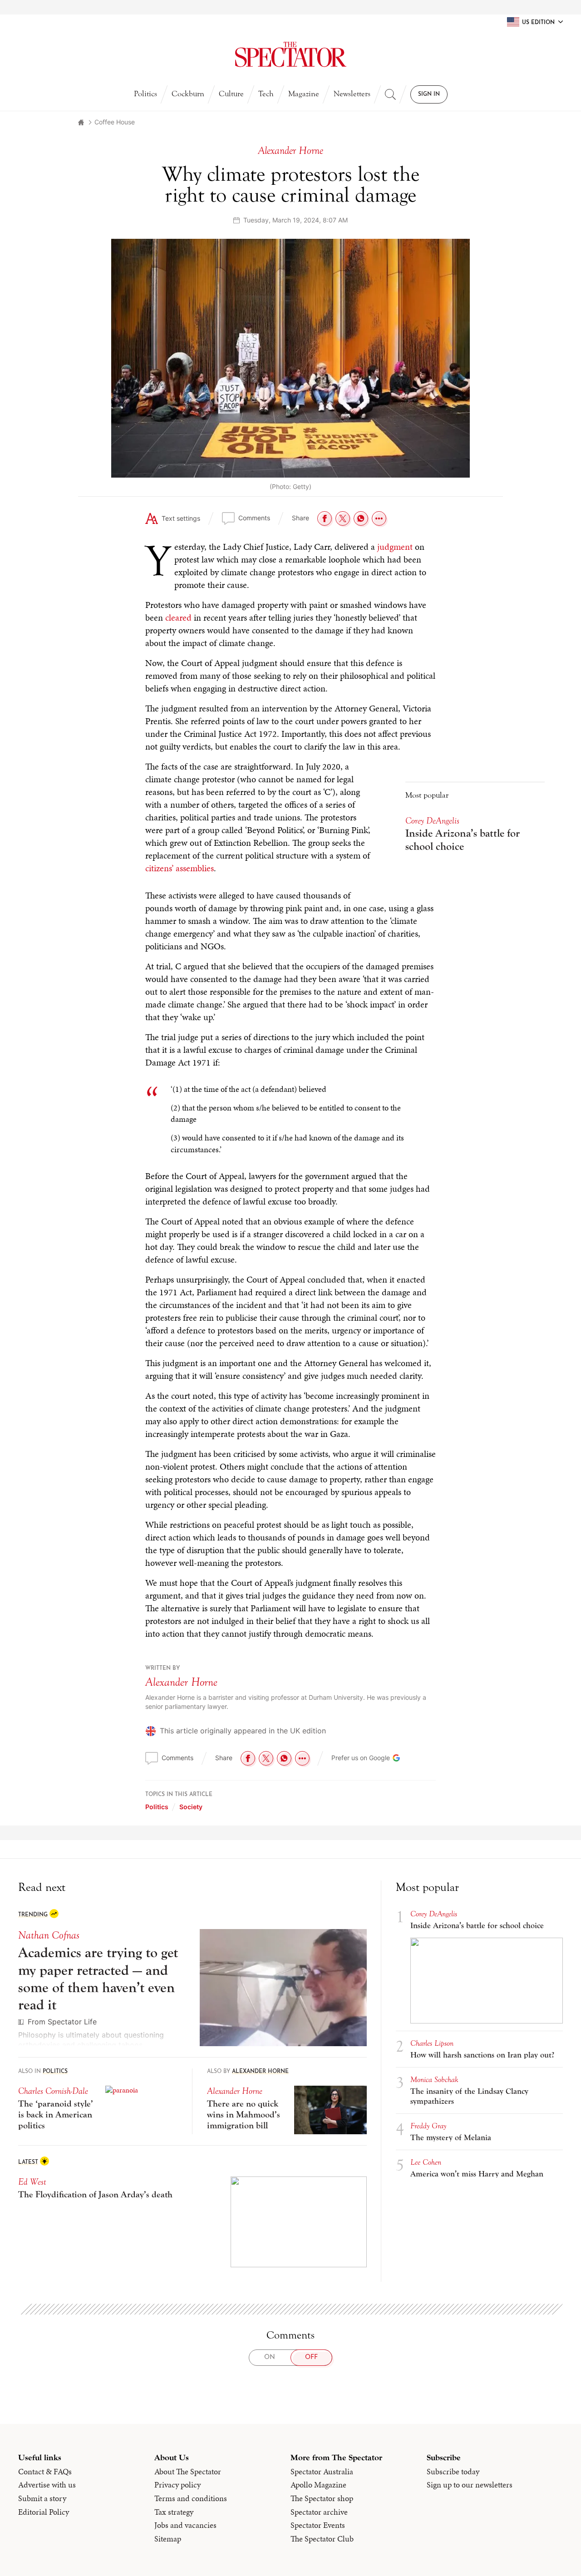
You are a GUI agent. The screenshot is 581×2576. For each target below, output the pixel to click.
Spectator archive (319, 2512)
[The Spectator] (290, 54)
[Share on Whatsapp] (361, 518)
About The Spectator (188, 2472)
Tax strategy (174, 2512)
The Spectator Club (322, 2539)
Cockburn (188, 94)
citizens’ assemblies (180, 868)
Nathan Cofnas (49, 1935)
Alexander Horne (181, 1682)
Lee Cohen (426, 2162)
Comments (254, 518)
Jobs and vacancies (185, 2525)
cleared (178, 617)
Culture (231, 94)
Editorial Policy (44, 2512)
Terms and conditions (191, 2498)
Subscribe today (453, 2472)
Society (191, 1807)
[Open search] (390, 94)
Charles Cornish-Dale (53, 2091)
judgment (395, 547)
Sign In (429, 94)
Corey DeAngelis (432, 821)
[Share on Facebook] (325, 518)
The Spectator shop (322, 2498)
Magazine (304, 94)
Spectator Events (318, 2525)
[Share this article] (379, 518)
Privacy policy (177, 2485)
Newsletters (352, 94)
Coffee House (115, 122)
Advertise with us (47, 2485)
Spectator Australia (322, 2472)
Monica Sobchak (434, 2080)
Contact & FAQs (45, 2472)
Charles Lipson (432, 2043)
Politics (145, 94)
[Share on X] (343, 518)
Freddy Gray (428, 2126)
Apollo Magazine (318, 2485)
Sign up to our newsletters (470, 2485)
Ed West (32, 2182)
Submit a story (42, 2498)
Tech (266, 94)
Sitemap (168, 2539)
